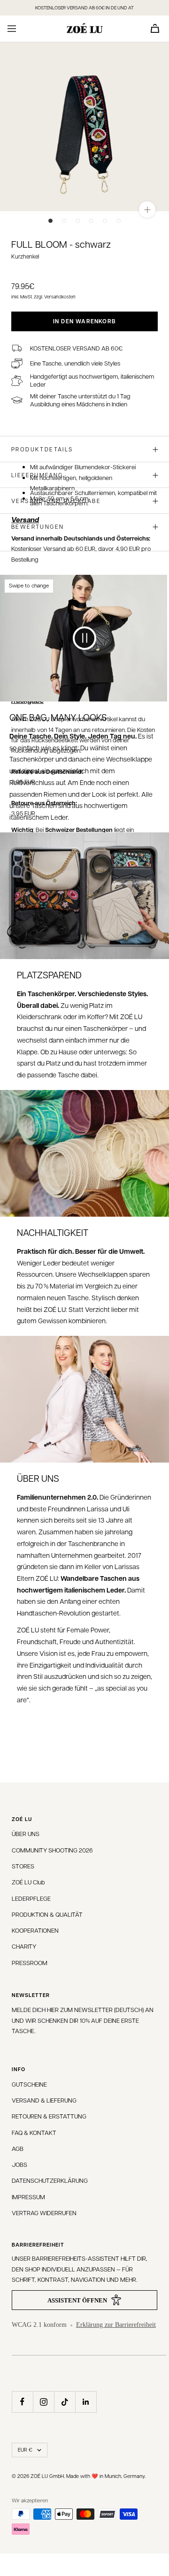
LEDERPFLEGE (31, 1898)
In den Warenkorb (84, 321)
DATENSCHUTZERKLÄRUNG (50, 2180)
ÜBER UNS (26, 1833)
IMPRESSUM (28, 2197)
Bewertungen (38, 526)
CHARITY (24, 1946)
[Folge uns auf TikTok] (65, 2402)
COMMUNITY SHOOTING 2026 (52, 1850)
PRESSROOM (30, 1962)
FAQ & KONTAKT (34, 2132)
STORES (23, 1866)
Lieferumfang (37, 475)
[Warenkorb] (155, 28)
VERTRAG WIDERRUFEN (44, 2213)
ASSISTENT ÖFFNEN (77, 2300)
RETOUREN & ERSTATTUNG (49, 2116)
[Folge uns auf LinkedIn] (86, 2402)
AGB (18, 2148)
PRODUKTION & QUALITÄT (47, 1914)
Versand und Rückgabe (56, 501)
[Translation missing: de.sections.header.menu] (12, 29)
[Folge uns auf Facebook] (22, 2402)
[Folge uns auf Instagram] (43, 2402)
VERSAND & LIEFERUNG (44, 2100)
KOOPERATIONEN (35, 1930)
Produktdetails (42, 449)
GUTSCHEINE (29, 2084)
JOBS (19, 2164)
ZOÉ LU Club (28, 1882)
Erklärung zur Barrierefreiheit (116, 2325)
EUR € (25, 2450)
